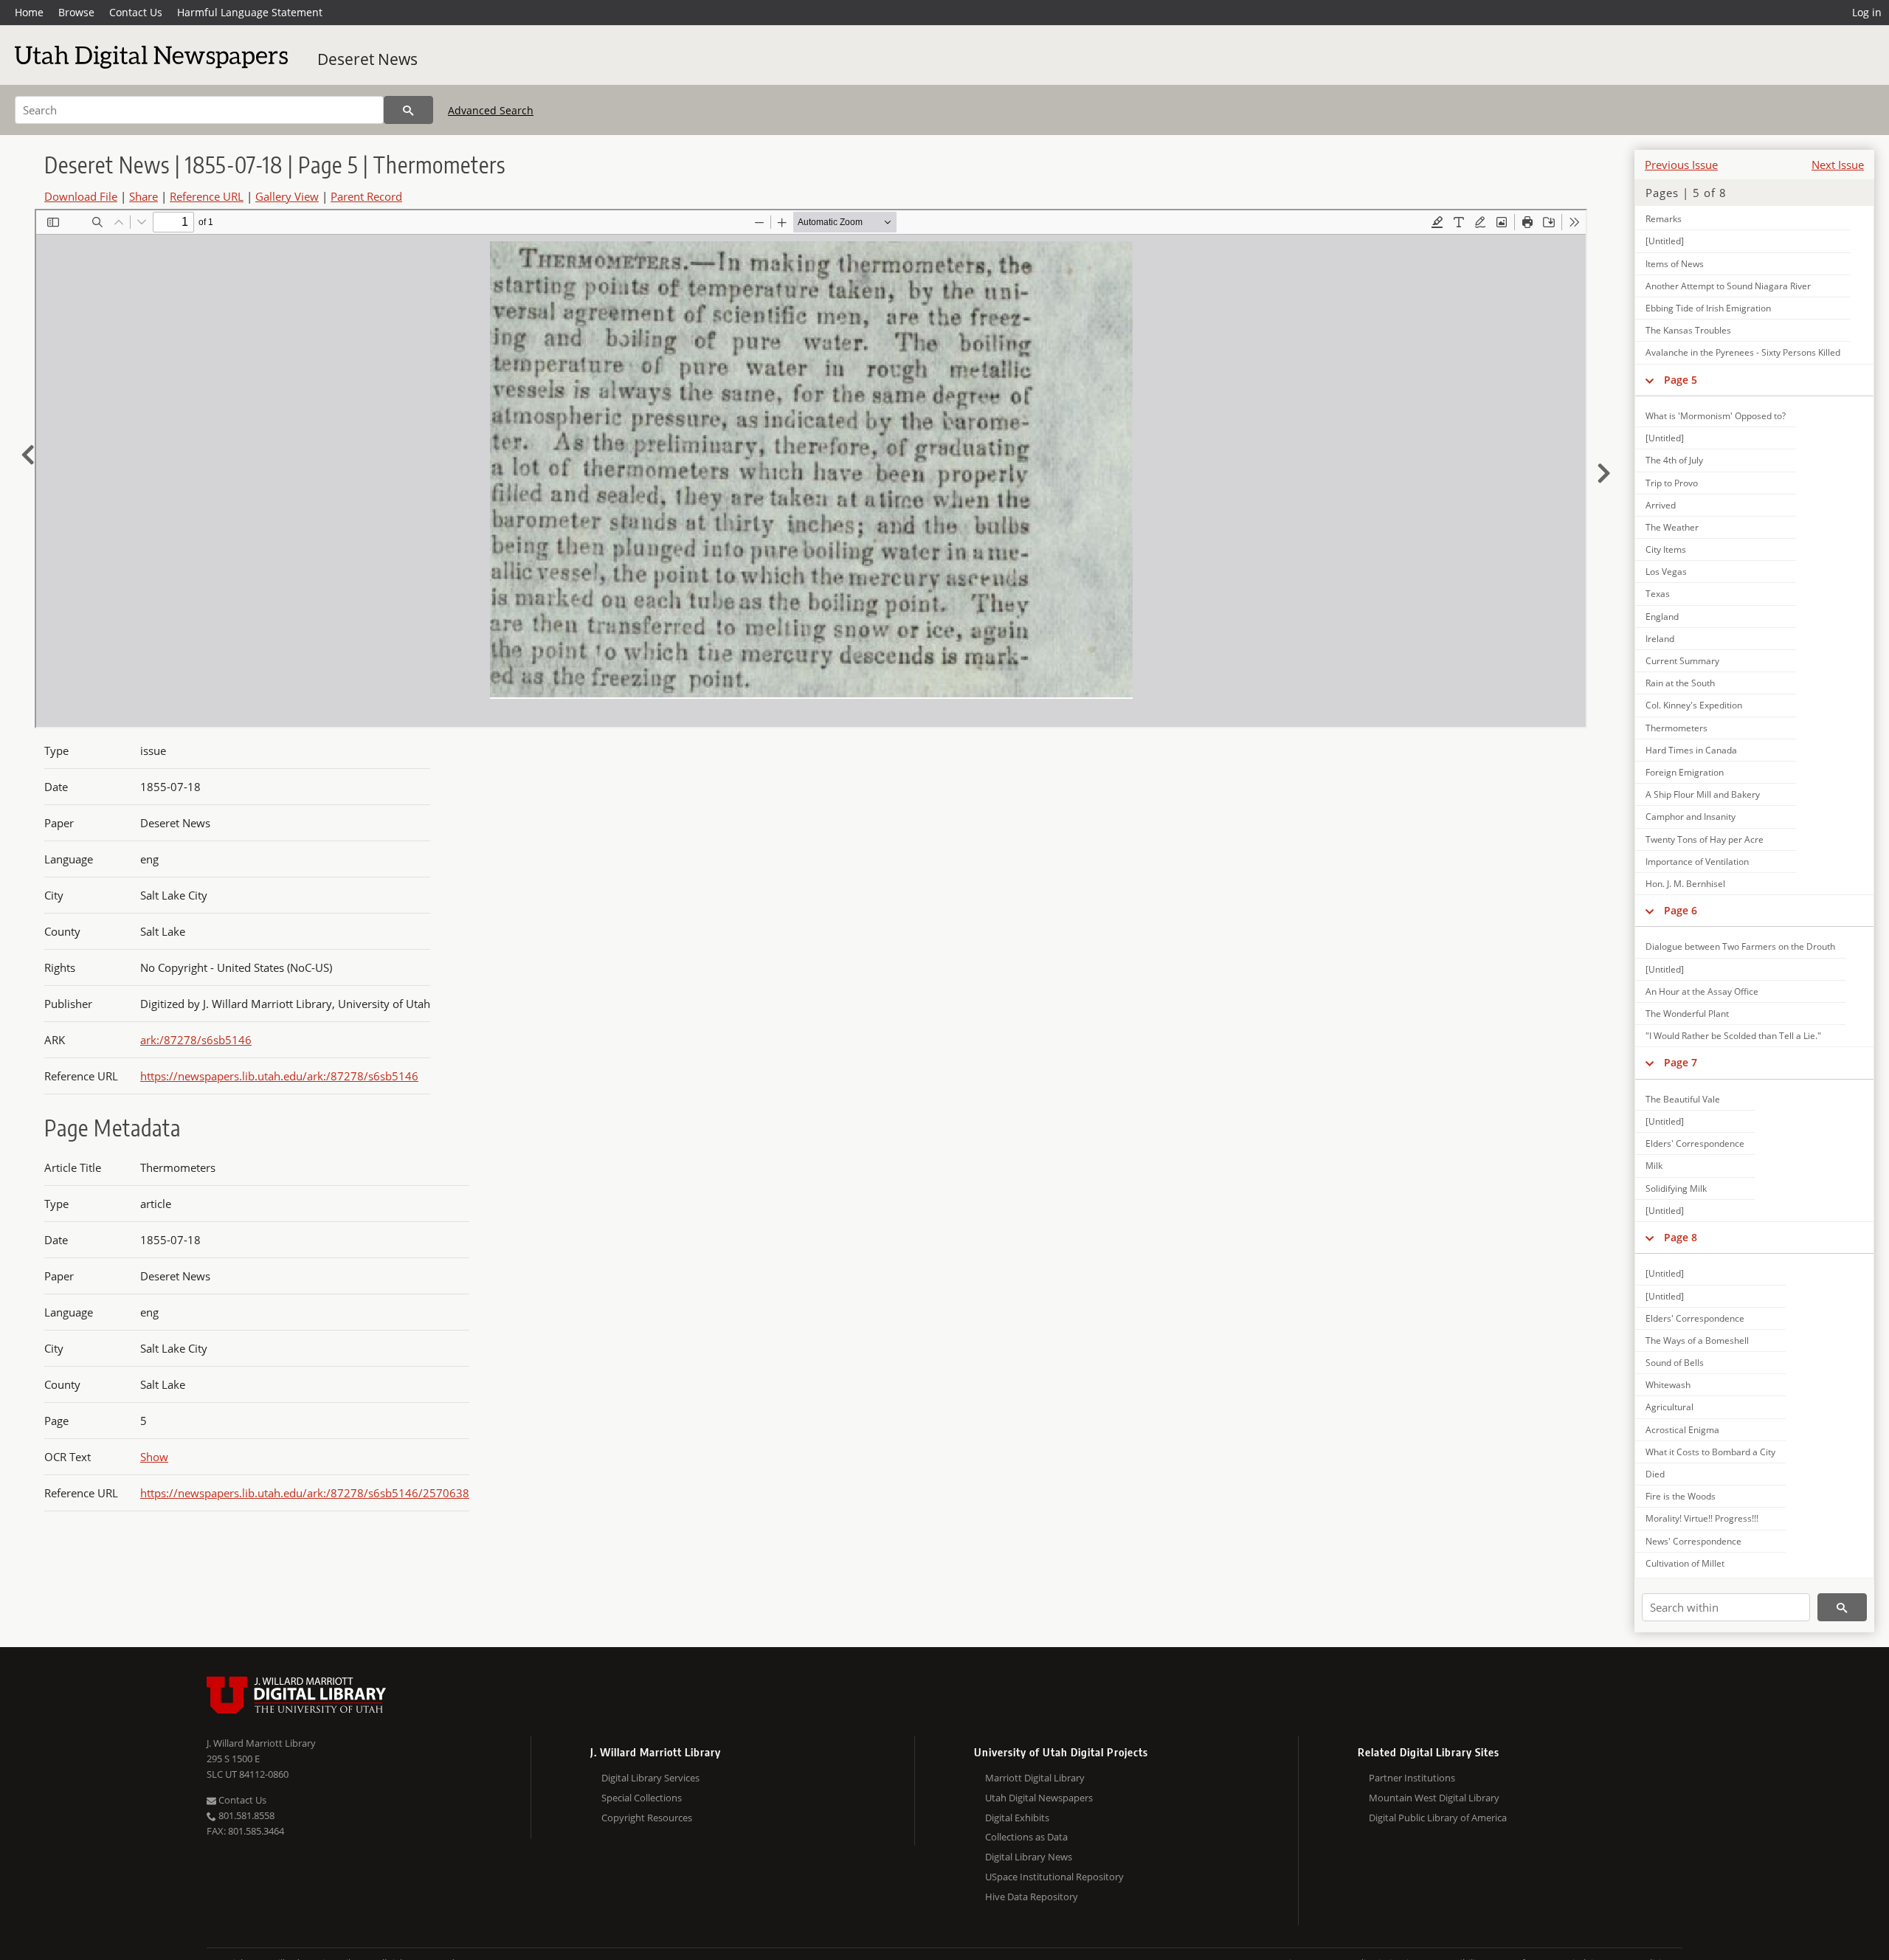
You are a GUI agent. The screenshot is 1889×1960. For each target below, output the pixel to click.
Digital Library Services (650, 1778)
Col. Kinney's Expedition (1694, 705)
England (1662, 617)
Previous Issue (1681, 165)
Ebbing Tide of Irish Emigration (1708, 308)
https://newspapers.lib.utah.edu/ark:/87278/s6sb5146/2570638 (305, 1493)
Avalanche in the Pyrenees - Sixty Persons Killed (1743, 352)
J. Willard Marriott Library (261, 1743)
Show (154, 1457)
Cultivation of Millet (1685, 1563)
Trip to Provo (1672, 483)
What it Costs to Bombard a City (1710, 1452)
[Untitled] (1665, 241)
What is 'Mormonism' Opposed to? (1716, 416)
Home (29, 12)
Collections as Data (1026, 1837)
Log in (1867, 12)
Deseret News (367, 59)
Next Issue (1838, 165)
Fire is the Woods (1681, 1496)
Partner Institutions (1412, 1778)
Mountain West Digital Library (1434, 1798)
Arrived (1661, 505)
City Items (1666, 549)
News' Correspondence (1693, 1541)
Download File (81, 196)
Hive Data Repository (1032, 1897)
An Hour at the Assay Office (1702, 991)
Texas (1658, 594)
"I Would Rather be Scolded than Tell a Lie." (1733, 1036)
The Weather (1672, 527)
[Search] (408, 110)
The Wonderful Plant (1687, 1014)
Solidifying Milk (1676, 1188)
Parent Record (366, 196)
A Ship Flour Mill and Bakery (1703, 794)
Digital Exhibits (1017, 1818)
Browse (76, 12)
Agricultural (1669, 1407)
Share (144, 196)
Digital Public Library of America (1438, 1818)
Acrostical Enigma (1682, 1430)
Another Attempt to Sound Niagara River (1728, 286)
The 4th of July (1674, 460)
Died (1655, 1474)
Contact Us (136, 12)
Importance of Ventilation (1697, 862)
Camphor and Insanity (1691, 817)
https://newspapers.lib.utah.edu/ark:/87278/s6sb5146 (279, 1076)
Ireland (1660, 639)
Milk (1654, 1166)
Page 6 (1681, 910)
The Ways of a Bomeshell (1697, 1340)
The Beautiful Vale (1683, 1099)
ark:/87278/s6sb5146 (196, 1040)
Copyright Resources (647, 1818)
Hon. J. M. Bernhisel (1685, 884)
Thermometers (1676, 728)
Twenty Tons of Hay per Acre (1705, 839)
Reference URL (207, 196)
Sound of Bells (1675, 1363)
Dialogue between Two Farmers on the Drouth (1740, 946)
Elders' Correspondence (1695, 1143)
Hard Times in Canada (1691, 750)
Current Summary (1682, 661)
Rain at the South (1680, 683)
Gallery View (287, 196)
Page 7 (1681, 1062)
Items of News (1675, 264)
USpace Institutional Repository (1054, 1877)
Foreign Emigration (1685, 772)
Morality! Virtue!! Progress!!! (1702, 1518)
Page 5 (1681, 380)
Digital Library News (1029, 1857)
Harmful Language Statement (250, 12)
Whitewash (1668, 1385)
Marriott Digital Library (1035, 1778)
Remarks (1664, 219)
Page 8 (1681, 1237)
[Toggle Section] (1650, 380)
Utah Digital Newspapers (1039, 1798)
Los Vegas (1666, 572)
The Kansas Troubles (1688, 330)
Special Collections (642, 1798)
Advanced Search (491, 110)
